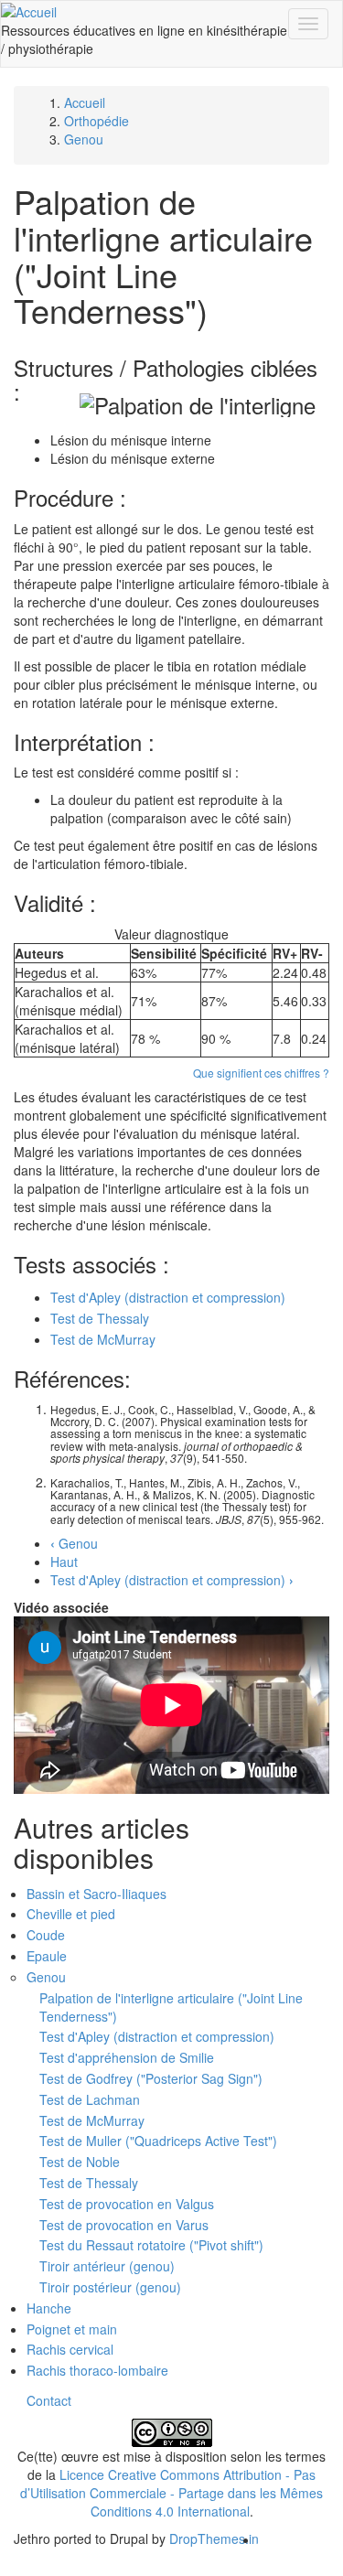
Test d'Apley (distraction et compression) (168, 1297)
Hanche (49, 2308)
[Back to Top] (171, 2567)
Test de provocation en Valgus (127, 2204)
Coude (46, 1935)
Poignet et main (72, 2329)
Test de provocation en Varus (124, 2225)
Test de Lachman (90, 2099)
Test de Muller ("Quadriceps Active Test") (158, 2141)
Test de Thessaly (100, 1318)
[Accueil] (29, 10)
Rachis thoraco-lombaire (97, 2370)
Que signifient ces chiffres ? (261, 1073)
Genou (84, 139)
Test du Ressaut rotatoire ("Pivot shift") (151, 2245)
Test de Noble (80, 2162)
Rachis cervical (70, 2349)
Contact (49, 2400)
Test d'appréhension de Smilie (127, 2057)
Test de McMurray (103, 1339)
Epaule (47, 1956)
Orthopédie (96, 121)
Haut (64, 1562)
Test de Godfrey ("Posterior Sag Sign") (151, 2078)
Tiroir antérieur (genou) (107, 2266)
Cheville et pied (71, 1914)
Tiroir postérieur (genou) (110, 2287)
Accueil (85, 102)
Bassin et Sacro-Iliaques (96, 1894)
